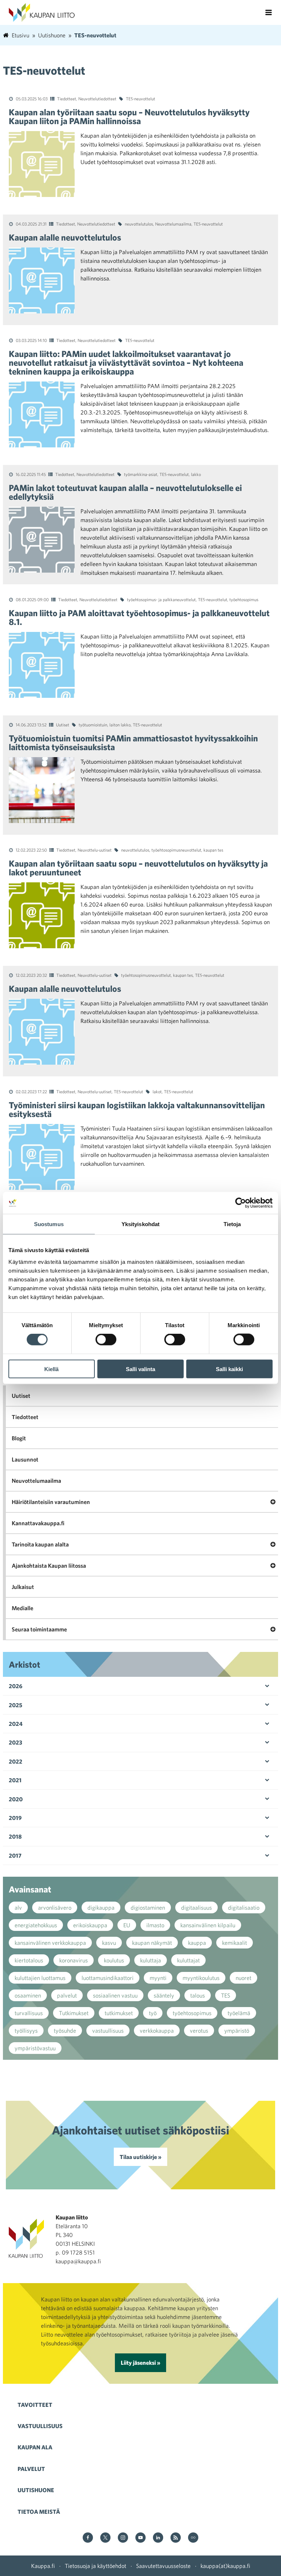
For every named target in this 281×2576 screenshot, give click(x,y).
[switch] (106, 1340)
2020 (16, 1799)
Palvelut (31, 2469)
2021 (15, 1780)
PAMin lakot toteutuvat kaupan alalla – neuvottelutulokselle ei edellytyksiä (125, 492)
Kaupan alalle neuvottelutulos (67, 237)
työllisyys (26, 2030)
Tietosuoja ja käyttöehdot (95, 2566)
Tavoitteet (35, 2405)
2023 (16, 1742)
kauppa (197, 1943)
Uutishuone (36, 2490)
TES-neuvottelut (140, 98)
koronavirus (74, 1960)
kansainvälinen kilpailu (208, 1925)
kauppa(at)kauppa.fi (225, 2566)
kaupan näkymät (152, 1943)
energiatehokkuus (36, 1925)
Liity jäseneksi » (140, 2363)
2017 (15, 1855)
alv (18, 1907)
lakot (157, 1091)
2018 (15, 1836)
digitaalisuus (196, 1907)
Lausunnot (25, 1459)
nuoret (243, 1978)
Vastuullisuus (40, 2426)
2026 (16, 1686)
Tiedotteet (67, 98)
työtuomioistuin (93, 725)
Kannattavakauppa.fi (38, 1523)
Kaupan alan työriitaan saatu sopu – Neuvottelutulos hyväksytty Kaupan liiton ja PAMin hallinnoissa (129, 116)
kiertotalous (29, 1960)
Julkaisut (23, 1587)
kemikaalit (235, 1943)
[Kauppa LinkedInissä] (158, 2538)
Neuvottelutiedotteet (97, 98)
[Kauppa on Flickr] (193, 2538)
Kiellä (51, 1369)
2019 (15, 1818)
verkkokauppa (157, 2030)
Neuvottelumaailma (173, 224)
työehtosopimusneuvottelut (176, 850)
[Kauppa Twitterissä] (105, 2538)
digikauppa (101, 1907)
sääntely (164, 1995)
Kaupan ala (35, 2447)
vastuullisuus (108, 2030)
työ (153, 2013)
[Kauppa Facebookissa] (88, 2538)
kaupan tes (213, 850)
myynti (158, 1978)
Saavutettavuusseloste (163, 2566)
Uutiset (63, 725)
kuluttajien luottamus (40, 1978)
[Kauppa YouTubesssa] (140, 2538)
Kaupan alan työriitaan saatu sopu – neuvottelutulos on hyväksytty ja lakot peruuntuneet (138, 868)
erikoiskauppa (90, 1925)
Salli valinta (140, 1369)
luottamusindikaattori (108, 1978)
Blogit (19, 1438)
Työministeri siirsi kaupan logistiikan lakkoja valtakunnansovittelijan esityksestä (137, 1109)
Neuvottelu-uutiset (95, 850)
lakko (196, 474)
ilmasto (155, 1925)
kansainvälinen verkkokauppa (50, 1943)
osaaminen (28, 1995)
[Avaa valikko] (269, 12)
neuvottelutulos (139, 224)
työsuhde (65, 2030)
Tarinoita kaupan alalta (40, 1544)
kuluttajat (188, 1960)
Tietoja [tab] (232, 1224)
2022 (16, 1761)
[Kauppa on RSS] (176, 2538)
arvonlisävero (55, 1907)
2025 (16, 1705)
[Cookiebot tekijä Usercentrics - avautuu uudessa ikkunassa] (241, 1203)
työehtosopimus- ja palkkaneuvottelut (161, 599)
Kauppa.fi (43, 2566)
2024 (16, 1724)
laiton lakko (120, 725)
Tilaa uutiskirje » (140, 2157)
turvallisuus (29, 2013)
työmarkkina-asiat (141, 474)
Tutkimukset (74, 2013)
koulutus (114, 1960)
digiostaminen (148, 1907)
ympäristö (237, 2030)
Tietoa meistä (39, 2512)
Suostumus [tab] (49, 1224)
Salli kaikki (229, 1369)
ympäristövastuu (35, 2048)
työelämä (239, 2013)
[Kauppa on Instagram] (123, 2538)
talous (198, 1995)
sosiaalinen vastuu (115, 1995)
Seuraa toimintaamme (39, 1629)
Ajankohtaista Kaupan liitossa (49, 1566)
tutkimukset (119, 2013)
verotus (199, 2030)
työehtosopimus (244, 599)
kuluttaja (151, 1960)
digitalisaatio (244, 1907)
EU (127, 1925)
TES (226, 1995)
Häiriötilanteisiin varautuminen (51, 1502)
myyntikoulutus (201, 1978)
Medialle (23, 1608)
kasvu (109, 1943)
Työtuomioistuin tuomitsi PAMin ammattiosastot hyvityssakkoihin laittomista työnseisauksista (133, 742)
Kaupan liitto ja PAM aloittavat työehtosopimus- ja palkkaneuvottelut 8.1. (139, 617)
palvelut (67, 1995)
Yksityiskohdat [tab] (140, 1224)
